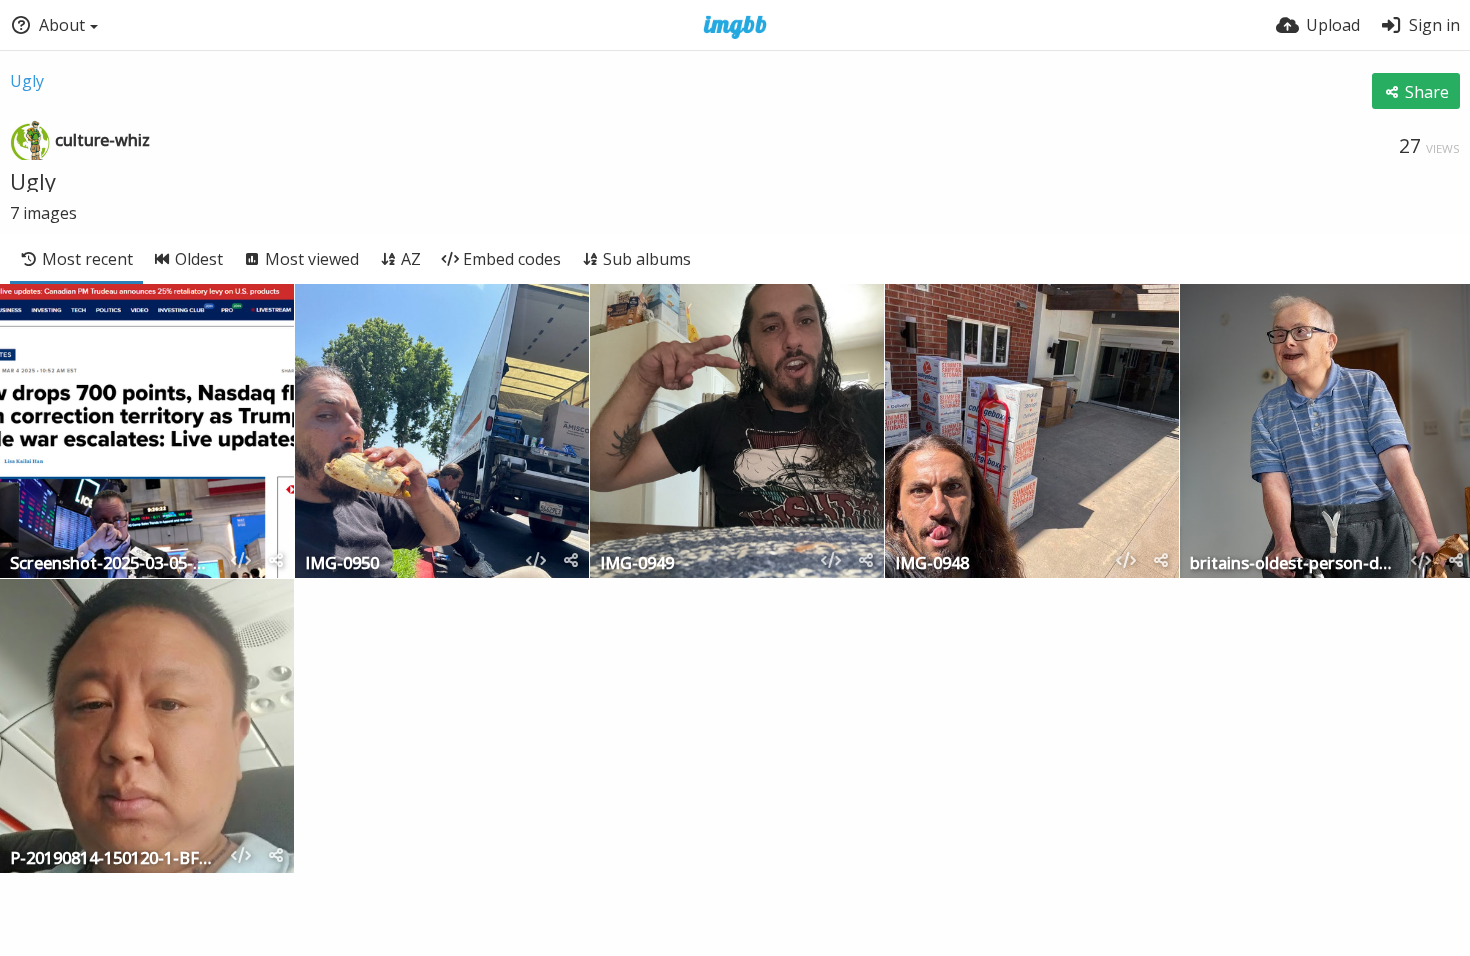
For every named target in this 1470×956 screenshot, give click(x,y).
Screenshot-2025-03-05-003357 (112, 564)
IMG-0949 (637, 564)
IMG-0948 (932, 564)
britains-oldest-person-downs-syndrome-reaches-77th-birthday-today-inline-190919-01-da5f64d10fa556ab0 (1292, 564)
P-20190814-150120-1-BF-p (112, 859)
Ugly (27, 81)
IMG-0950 (342, 564)
